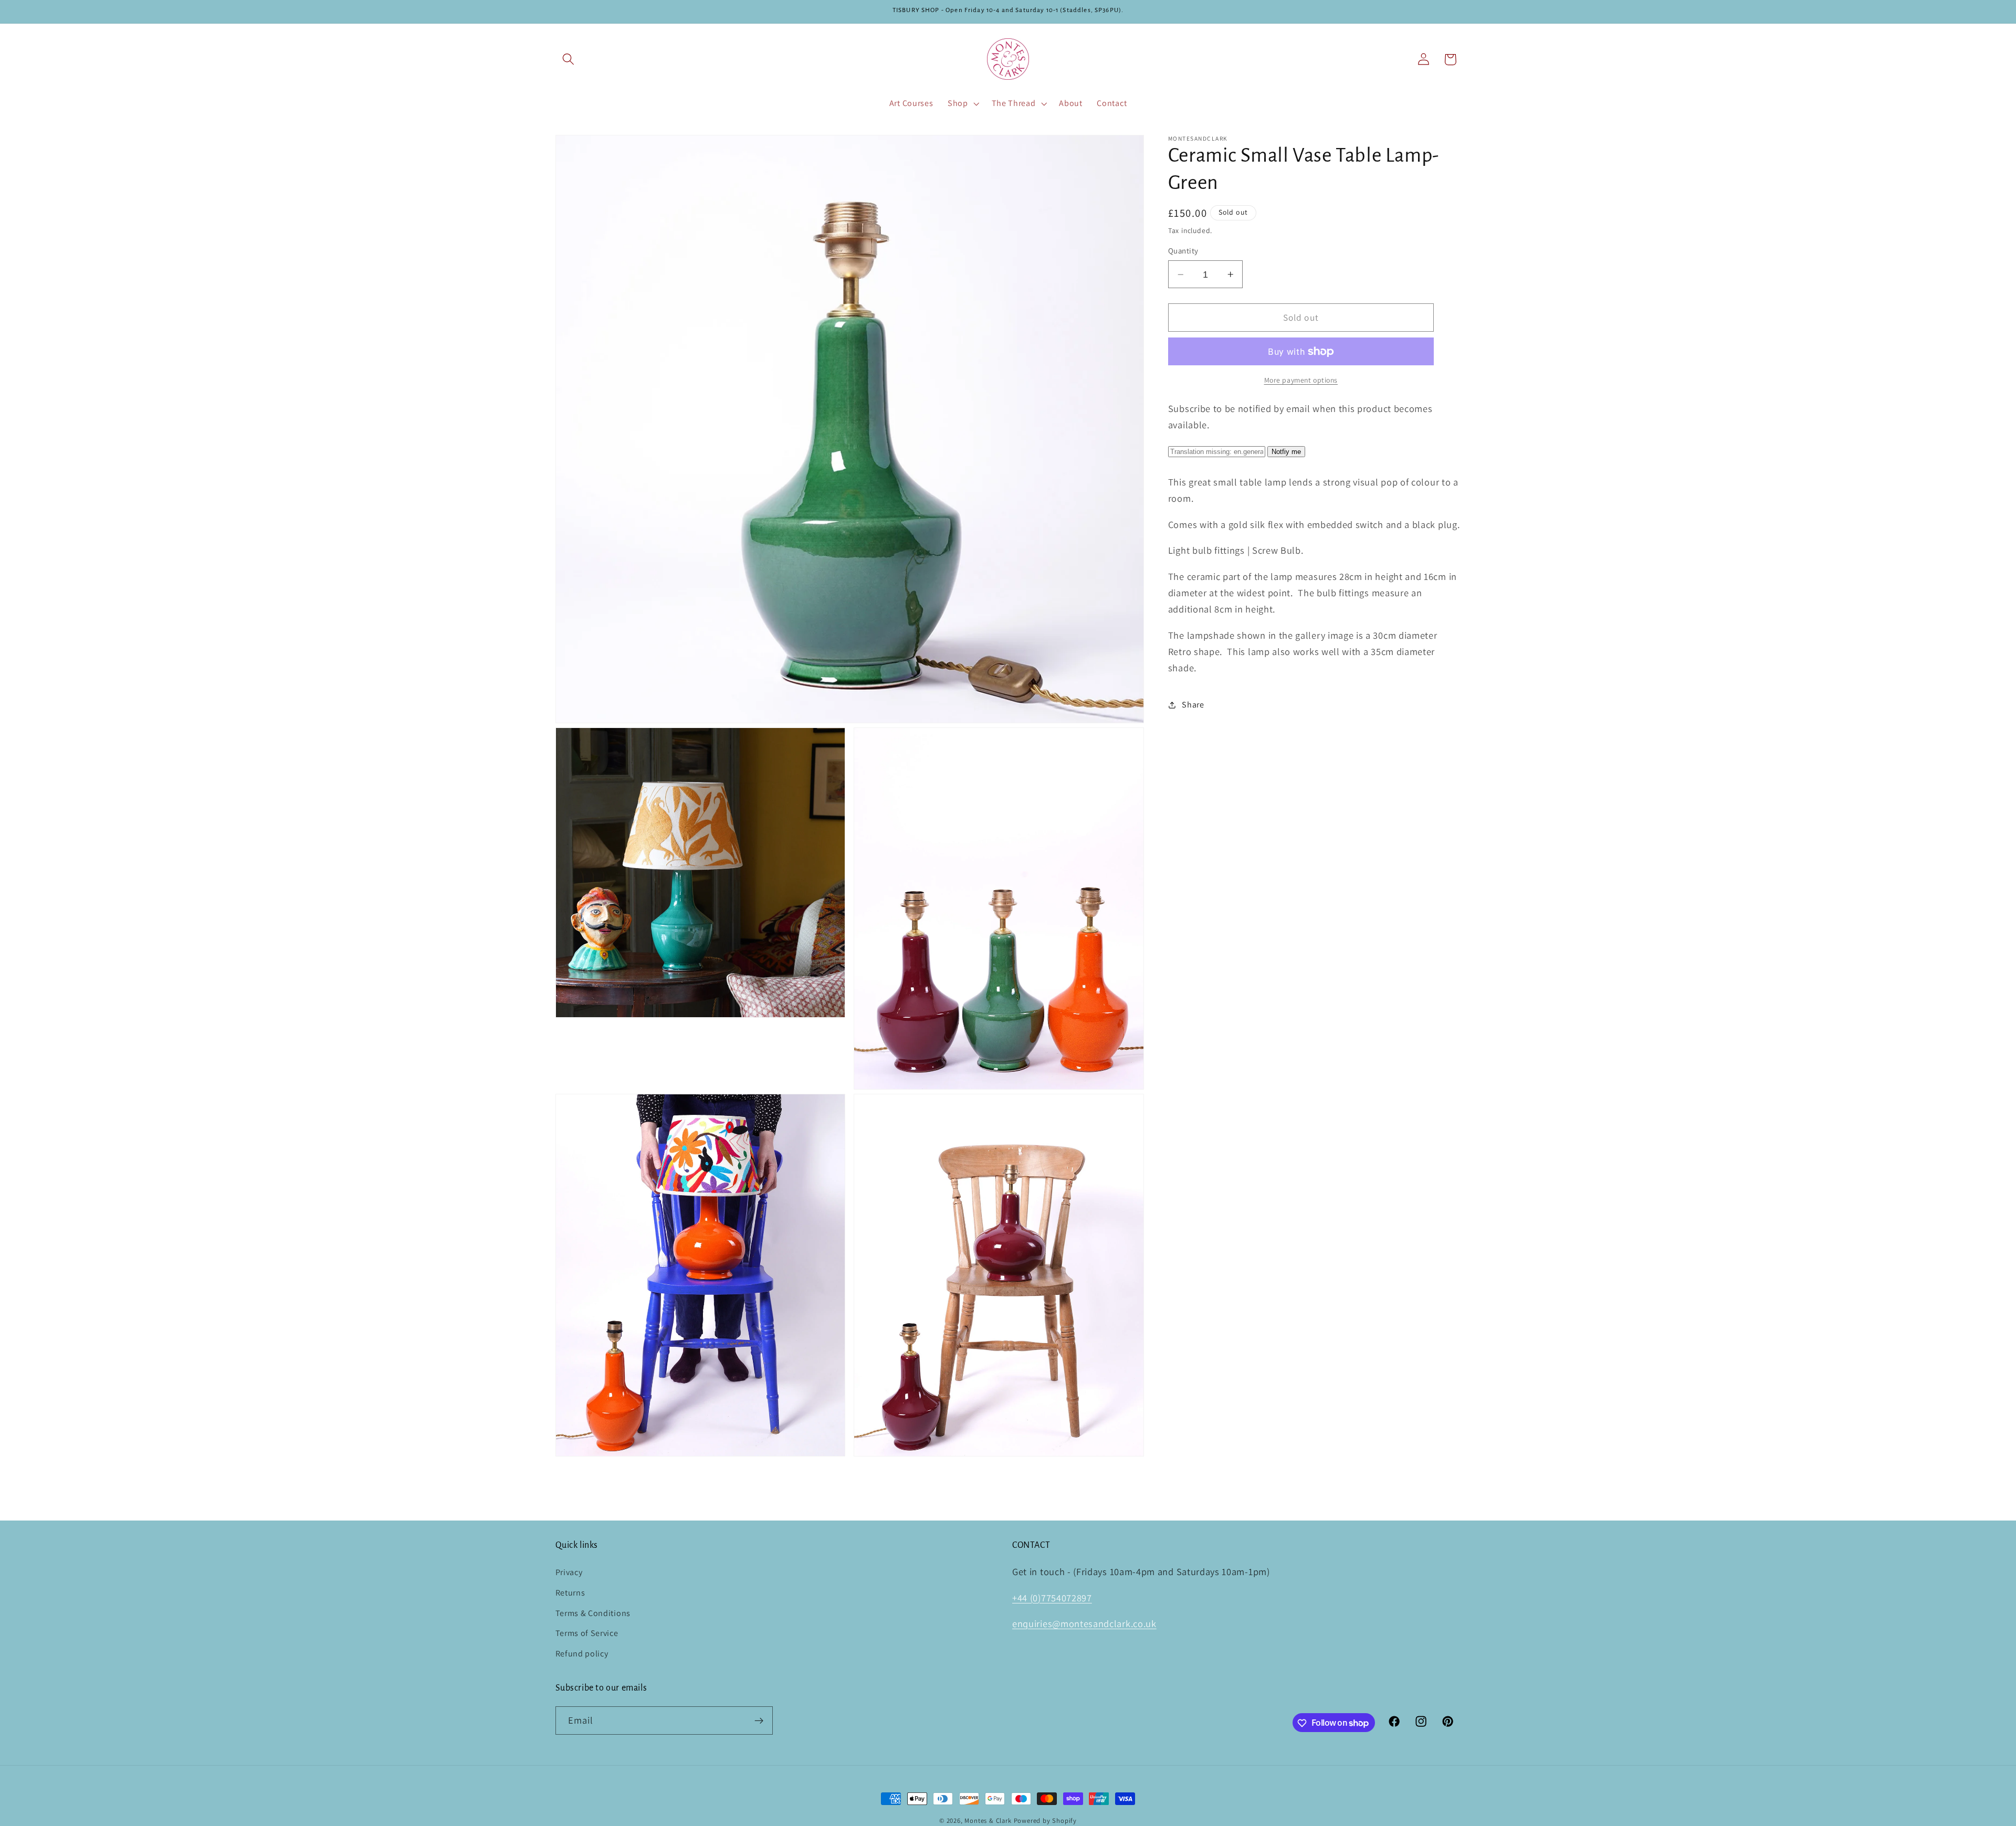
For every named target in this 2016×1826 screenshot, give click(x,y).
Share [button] (1193, 705)
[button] (569, 60)
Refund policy (582, 1654)
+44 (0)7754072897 (1052, 1598)
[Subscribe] (759, 1721)
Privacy (569, 1572)
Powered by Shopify (1046, 1820)
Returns (570, 1593)
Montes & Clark (988, 1820)
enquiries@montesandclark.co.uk (1084, 1624)
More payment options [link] (1301, 380)
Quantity (1183, 251)
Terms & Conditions (593, 1613)
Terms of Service (587, 1634)
